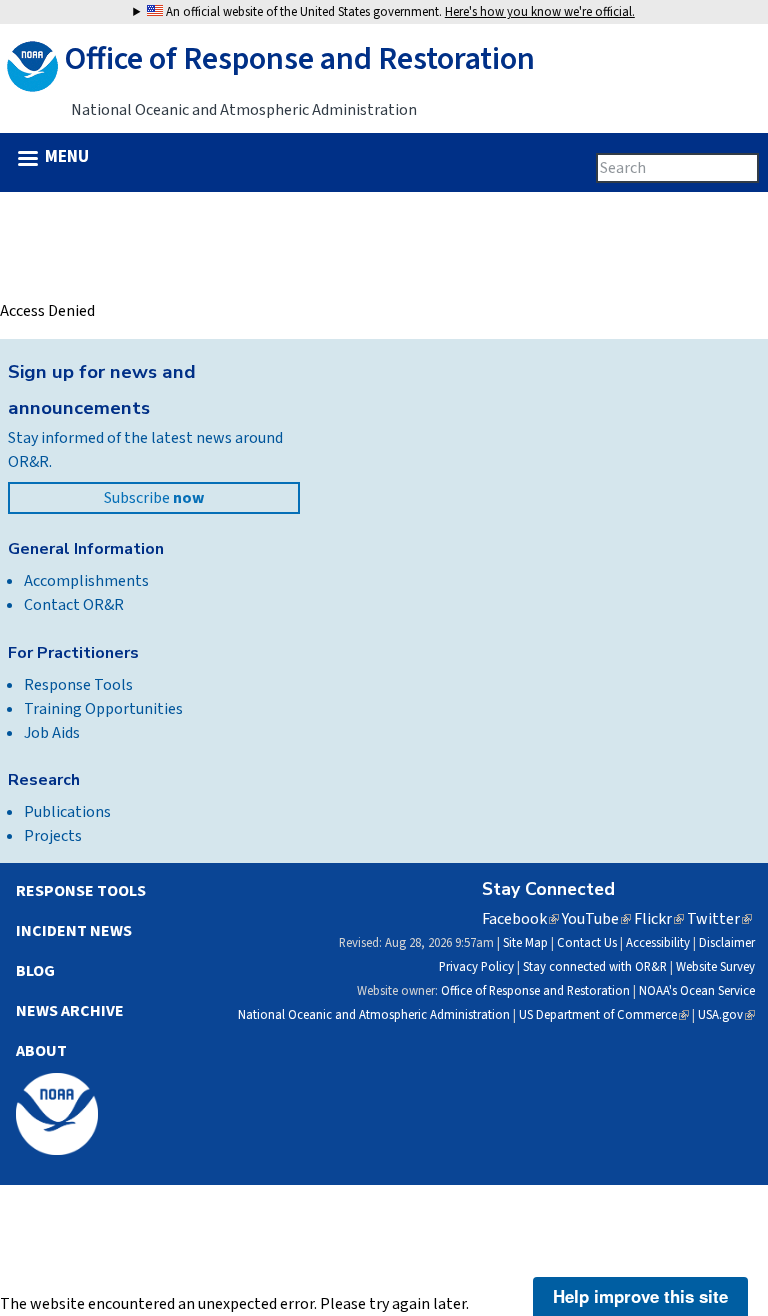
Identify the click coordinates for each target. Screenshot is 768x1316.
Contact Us (587, 943)
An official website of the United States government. (399, 12)
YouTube (596, 919)
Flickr (659, 919)
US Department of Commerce (604, 1015)
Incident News (74, 931)
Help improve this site (640, 1296)
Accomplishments (86, 581)
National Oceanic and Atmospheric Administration (374, 1015)
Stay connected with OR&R (595, 967)
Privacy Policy (476, 967)
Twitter (719, 919)
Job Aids (52, 733)
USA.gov (726, 1015)
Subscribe (154, 498)
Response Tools (78, 685)
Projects (53, 836)
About (41, 1051)
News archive (70, 1011)
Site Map (525, 943)
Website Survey (715, 967)
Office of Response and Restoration (535, 991)
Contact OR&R (74, 605)
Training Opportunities (103, 709)
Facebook (520, 919)
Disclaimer (727, 943)
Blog (35, 971)
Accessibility (658, 943)
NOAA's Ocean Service (697, 991)
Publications (67, 812)
